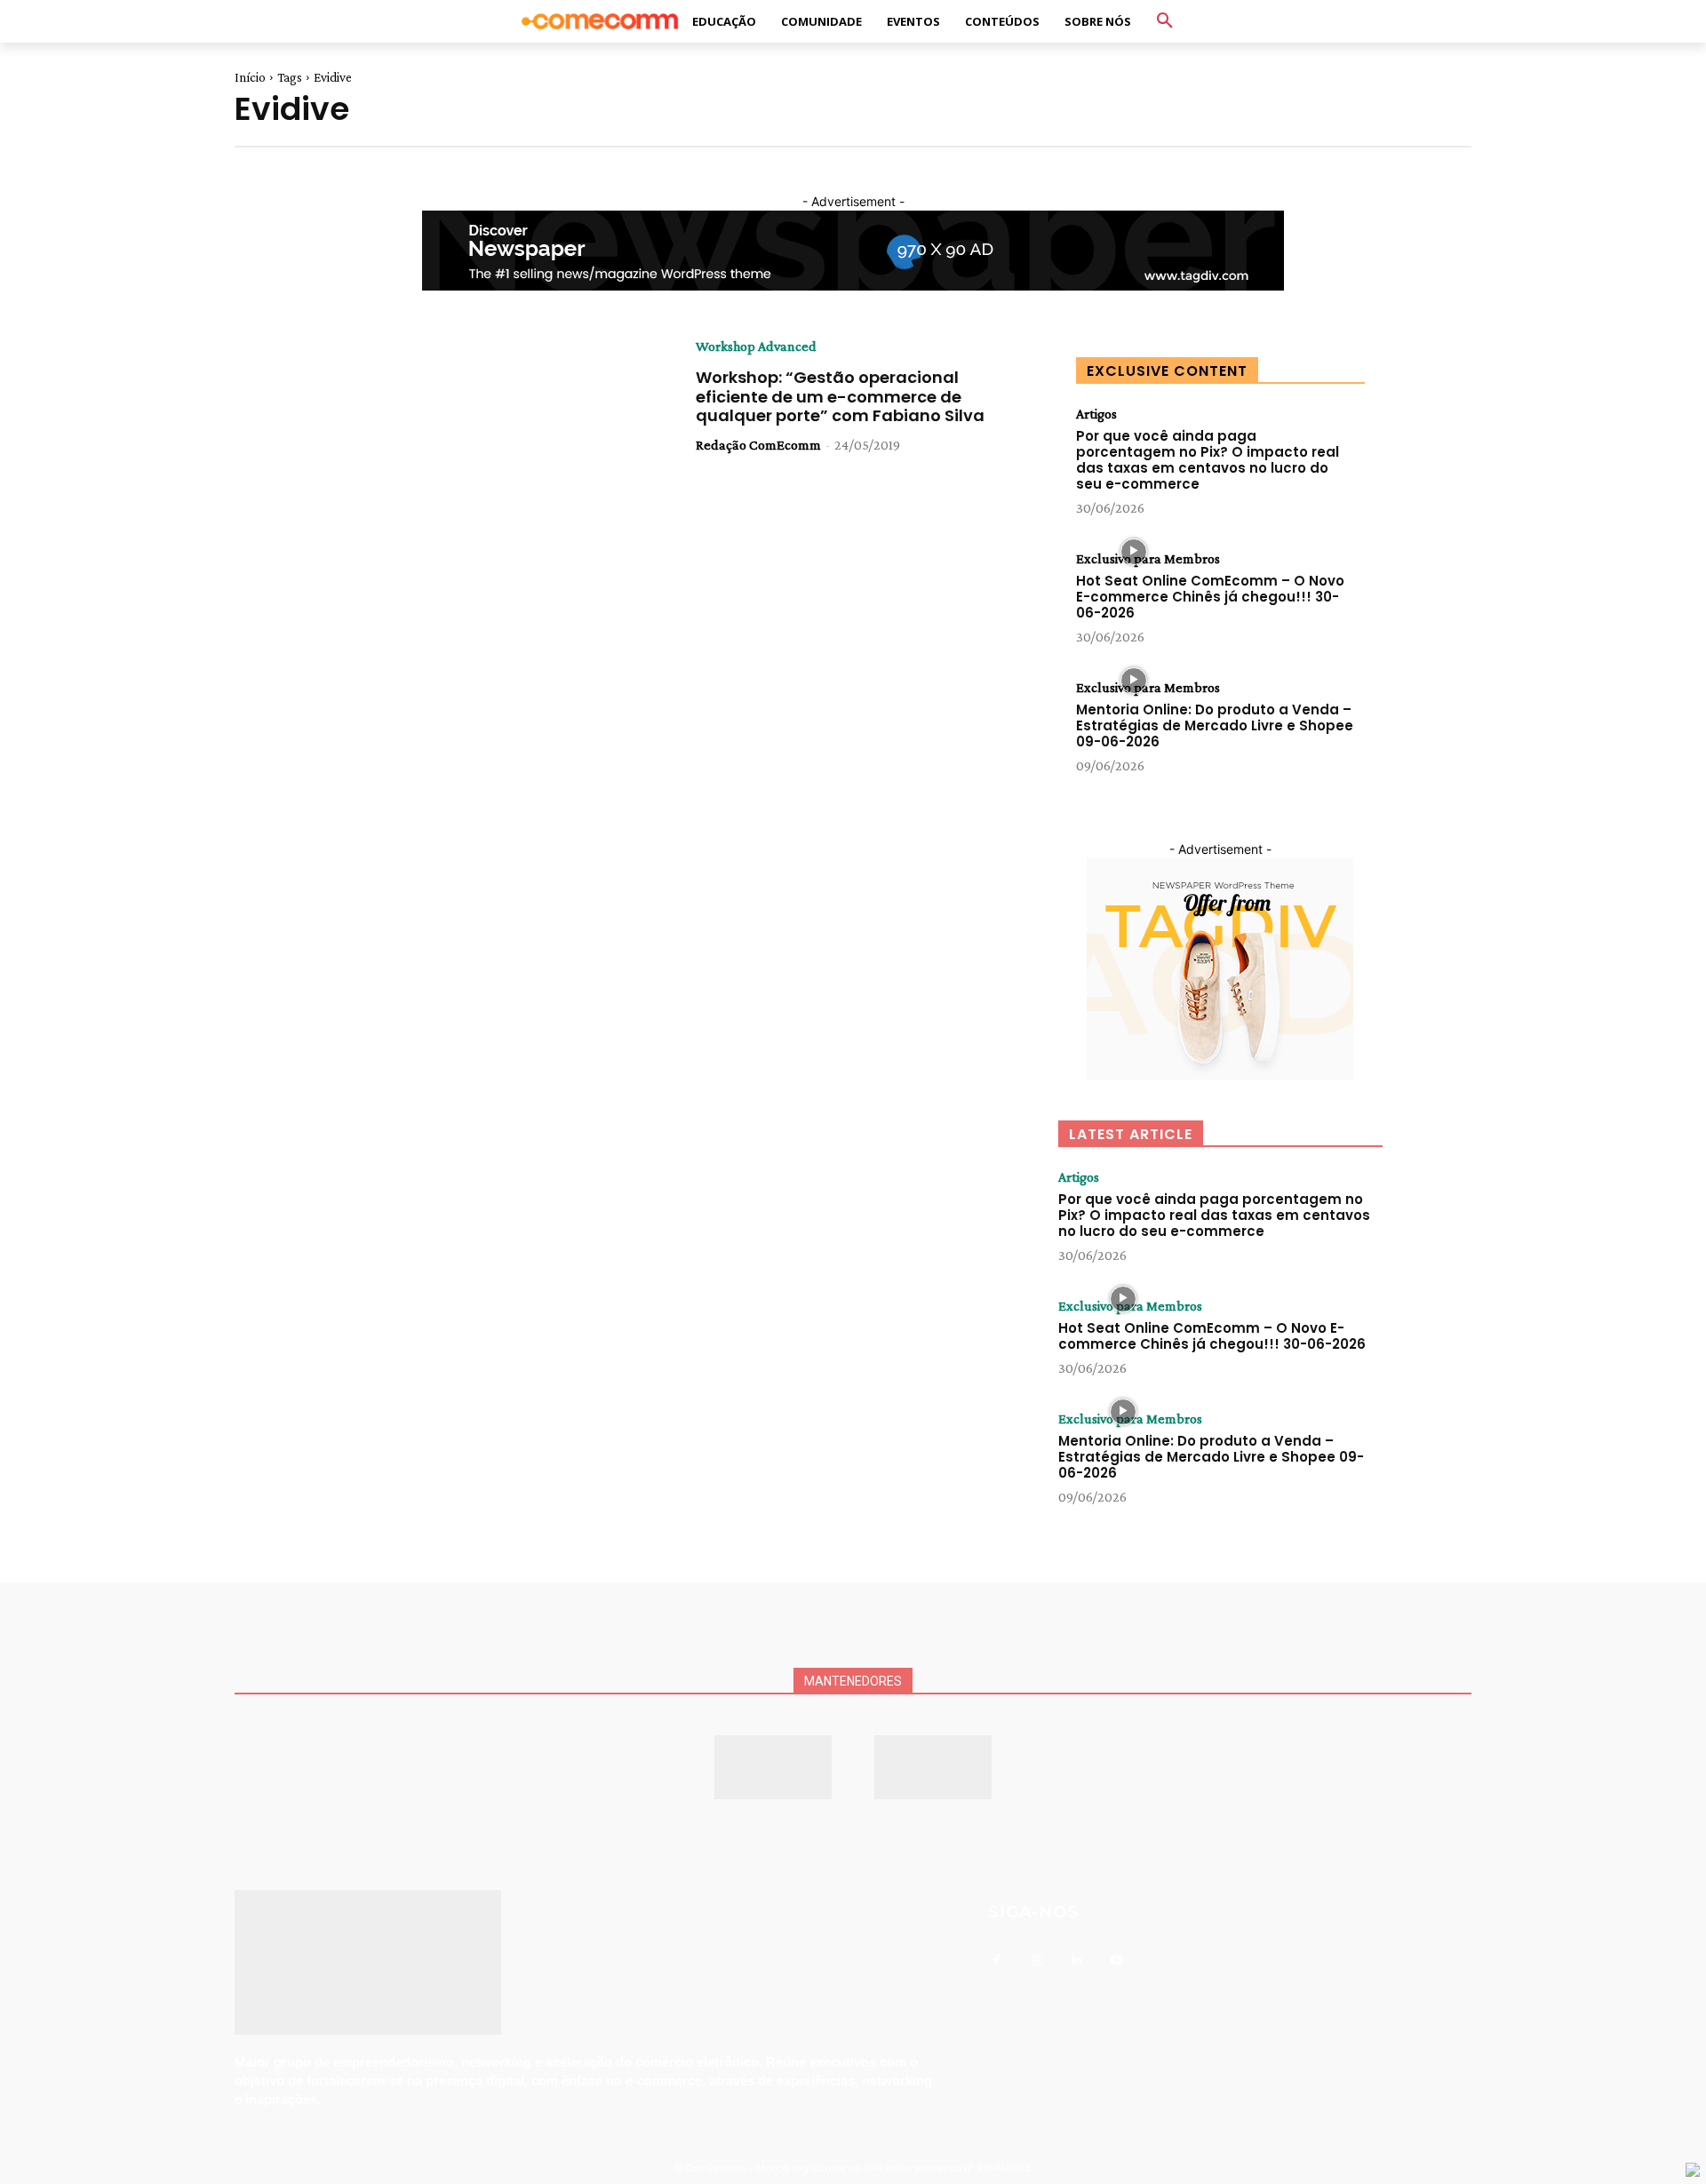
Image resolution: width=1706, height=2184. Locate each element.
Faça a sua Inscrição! (1003, 31)
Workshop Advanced (756, 347)
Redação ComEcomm (758, 445)
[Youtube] (1116, 1961)
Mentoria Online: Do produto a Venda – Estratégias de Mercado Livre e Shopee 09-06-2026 (1215, 725)
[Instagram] (1036, 1961)
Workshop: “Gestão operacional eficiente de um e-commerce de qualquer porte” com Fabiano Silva (840, 396)
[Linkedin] (1076, 1961)
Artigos (1096, 414)
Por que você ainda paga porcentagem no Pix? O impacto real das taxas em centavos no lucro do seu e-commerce (1208, 460)
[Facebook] (996, 1961)
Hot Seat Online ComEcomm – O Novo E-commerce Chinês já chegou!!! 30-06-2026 (1210, 597)
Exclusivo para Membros (1148, 559)
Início (250, 77)
